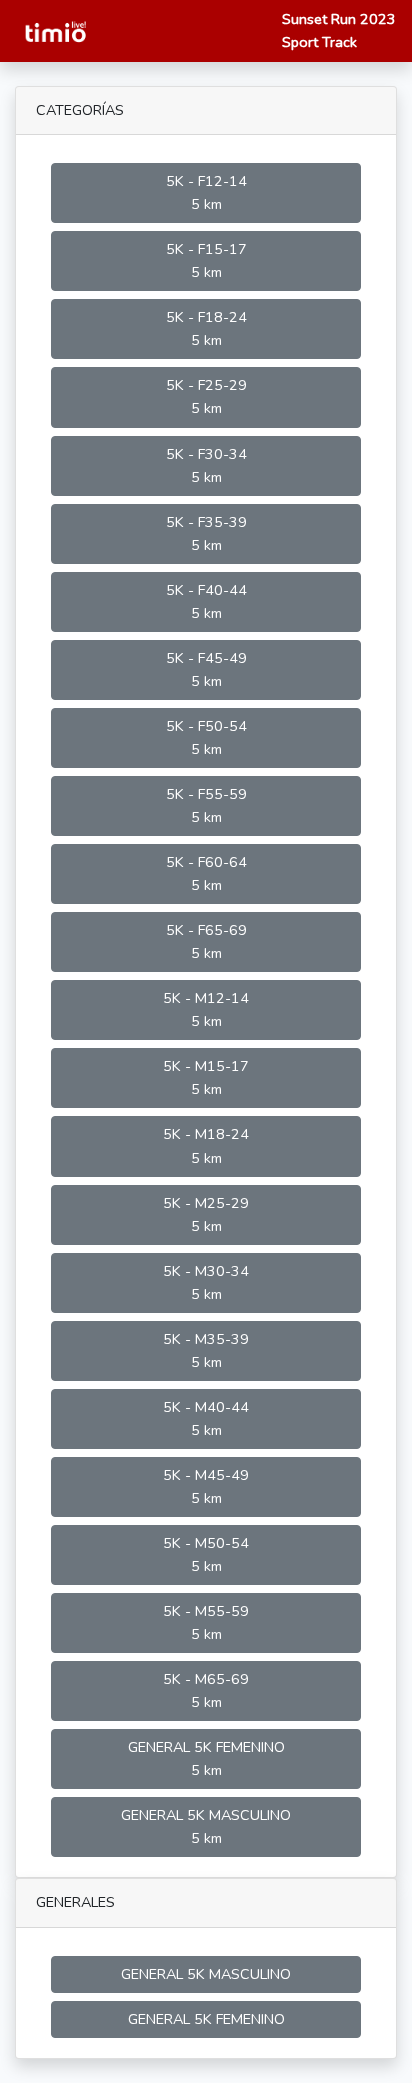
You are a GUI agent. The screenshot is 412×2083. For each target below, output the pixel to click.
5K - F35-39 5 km (206, 533)
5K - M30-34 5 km (206, 1282)
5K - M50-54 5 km (206, 1554)
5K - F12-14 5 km (206, 192)
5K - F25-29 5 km (206, 396)
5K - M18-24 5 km (206, 1145)
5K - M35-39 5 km (206, 1350)
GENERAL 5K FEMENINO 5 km (206, 1758)
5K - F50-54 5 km (206, 737)
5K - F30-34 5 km (206, 465)
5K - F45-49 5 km (206, 669)
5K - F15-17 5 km (206, 260)
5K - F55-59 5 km (206, 805)
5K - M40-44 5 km (206, 1418)
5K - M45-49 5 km (206, 1486)
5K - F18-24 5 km (206, 328)
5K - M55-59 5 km (206, 1622)
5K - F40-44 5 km (206, 601)
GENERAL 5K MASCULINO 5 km (206, 1826)
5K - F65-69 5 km (206, 941)
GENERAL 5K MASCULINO (206, 1974)
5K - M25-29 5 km (206, 1214)
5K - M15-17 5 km (206, 1077)
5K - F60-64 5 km (206, 873)
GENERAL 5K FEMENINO (206, 2019)
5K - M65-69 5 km (206, 1690)
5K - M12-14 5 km (206, 1009)
